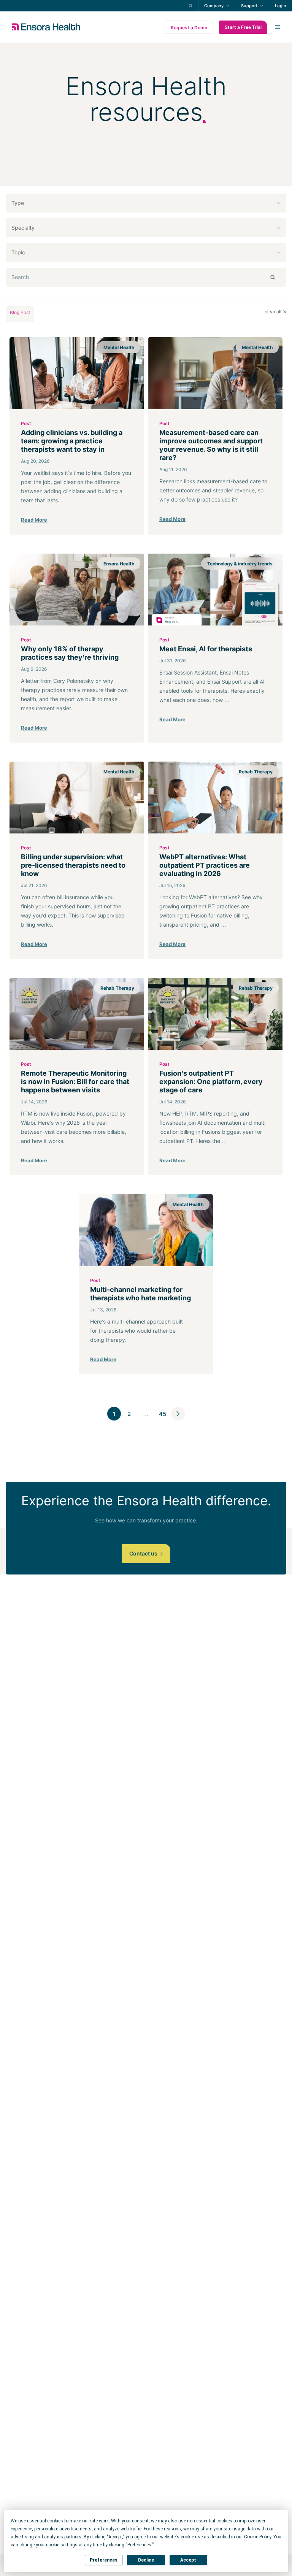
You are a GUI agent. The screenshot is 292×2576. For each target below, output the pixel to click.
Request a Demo (189, 28)
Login (281, 6)
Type (18, 203)
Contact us (144, 1553)
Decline (146, 2560)
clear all (273, 312)
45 (163, 1414)
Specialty (23, 228)
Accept (188, 2560)
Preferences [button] (139, 2545)
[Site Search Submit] (190, 6)
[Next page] (178, 1414)
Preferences (104, 2560)
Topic (18, 252)
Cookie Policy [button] (258, 2537)
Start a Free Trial (243, 27)
